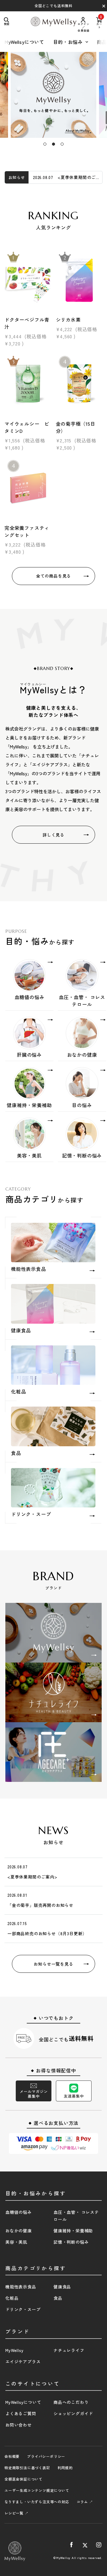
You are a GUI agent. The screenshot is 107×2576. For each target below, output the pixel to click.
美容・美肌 (16, 2242)
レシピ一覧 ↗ (16, 2513)
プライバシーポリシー (46, 2456)
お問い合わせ (19, 2425)
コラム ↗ (85, 2502)
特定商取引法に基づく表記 (27, 2468)
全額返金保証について (23, 2479)
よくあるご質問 (21, 2413)
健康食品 (62, 2287)
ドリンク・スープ (23, 2309)
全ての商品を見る (53, 576)
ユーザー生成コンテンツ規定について (37, 2490)
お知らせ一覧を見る (53, 1964)
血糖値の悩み (19, 2212)
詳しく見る (53, 835)
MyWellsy (14, 2350)
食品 (58, 2298)
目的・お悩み (68, 42)
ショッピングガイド (73, 2413)
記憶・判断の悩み (71, 2242)
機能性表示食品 (21, 2287)
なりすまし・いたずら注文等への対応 (37, 2502)
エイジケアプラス (23, 2362)
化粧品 (12, 2298)
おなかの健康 (19, 2231)
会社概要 (12, 2456)
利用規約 (65, 2468)
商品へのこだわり (71, 2402)
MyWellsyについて (24, 42)
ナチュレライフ (69, 2350)
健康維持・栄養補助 (73, 2231)
